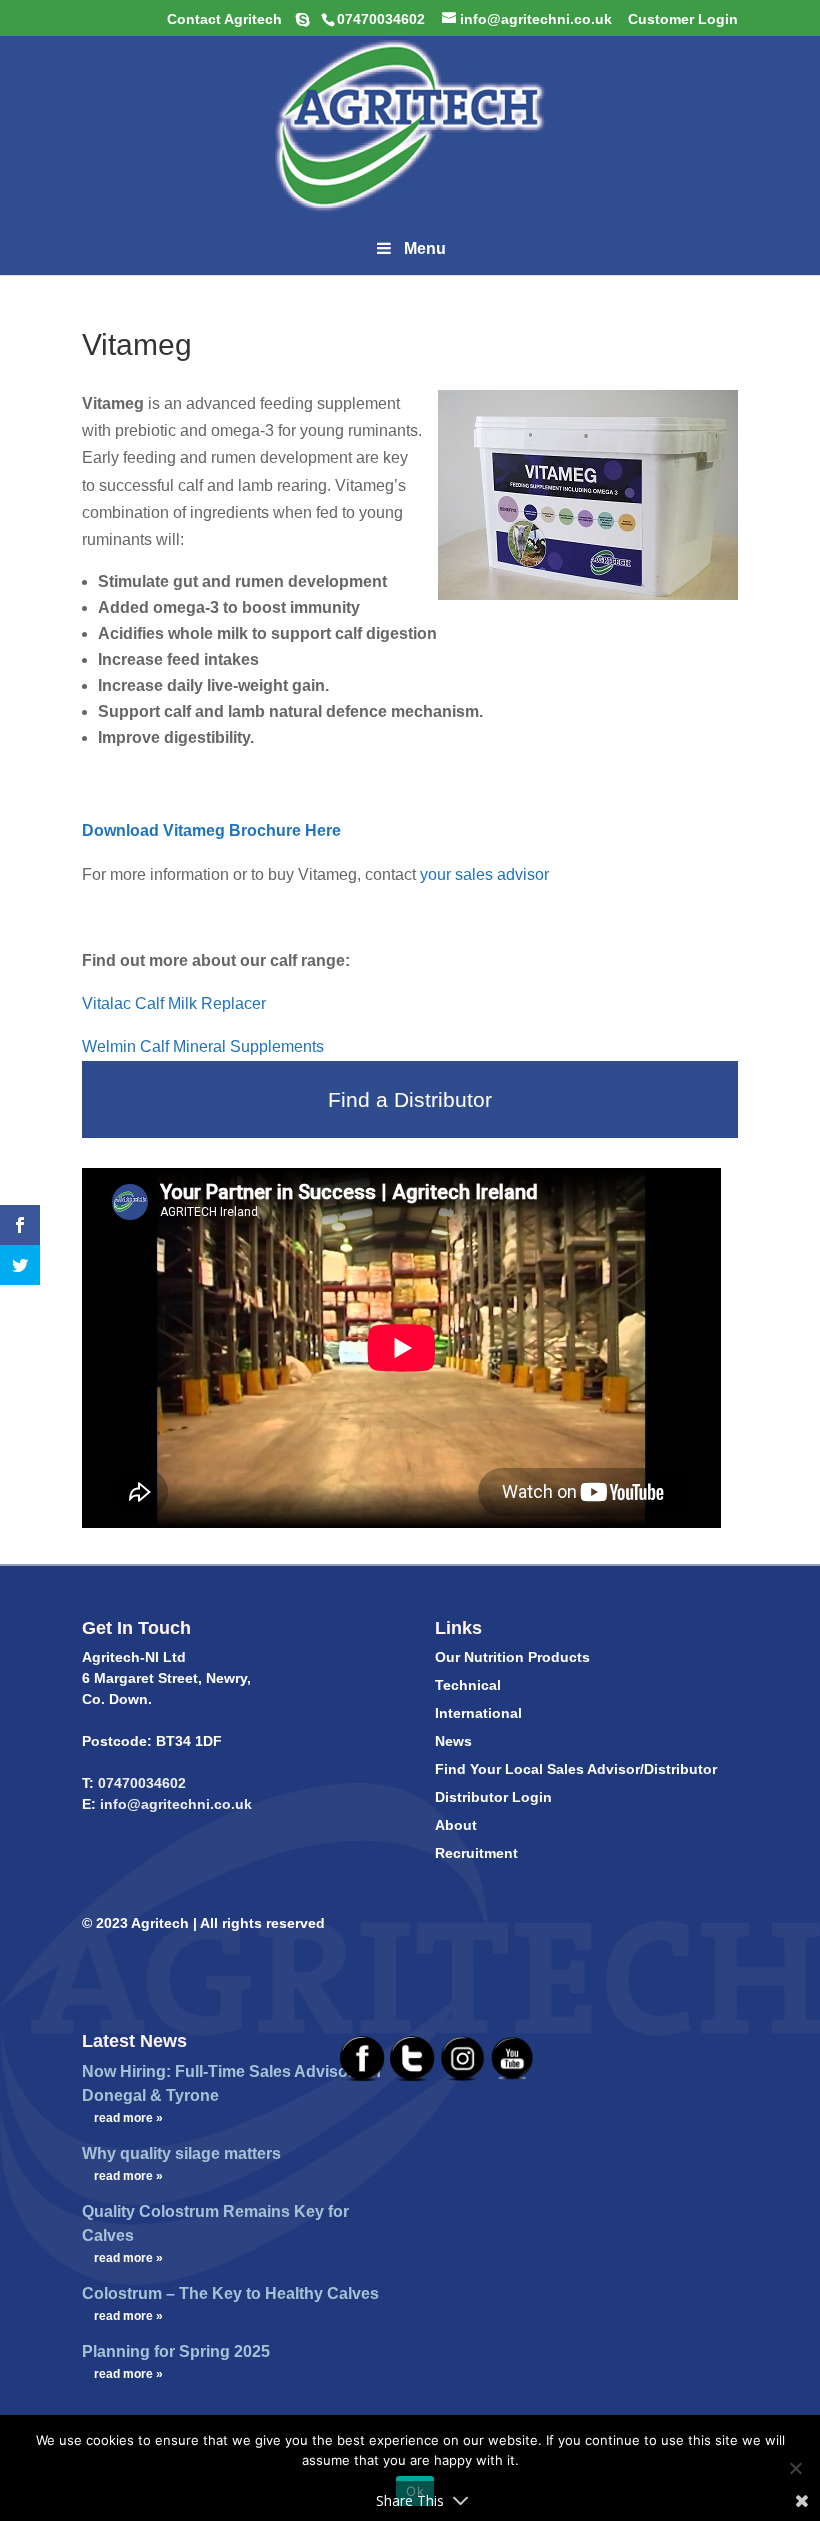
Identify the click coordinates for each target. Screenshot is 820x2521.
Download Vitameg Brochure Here (213, 830)
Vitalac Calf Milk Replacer (176, 1003)
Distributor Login (493, 1797)
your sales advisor (484, 874)
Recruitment (476, 1853)
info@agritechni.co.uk (174, 1804)
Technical (468, 1685)
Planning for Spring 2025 (176, 2351)
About (456, 1825)
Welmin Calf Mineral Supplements (205, 1046)
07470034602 (142, 1783)
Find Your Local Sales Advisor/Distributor (576, 1769)
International (478, 1713)
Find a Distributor (410, 1099)
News (453, 1741)
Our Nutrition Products (512, 1657)
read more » (128, 2118)
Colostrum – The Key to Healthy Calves (230, 2293)
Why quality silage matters (181, 2153)
